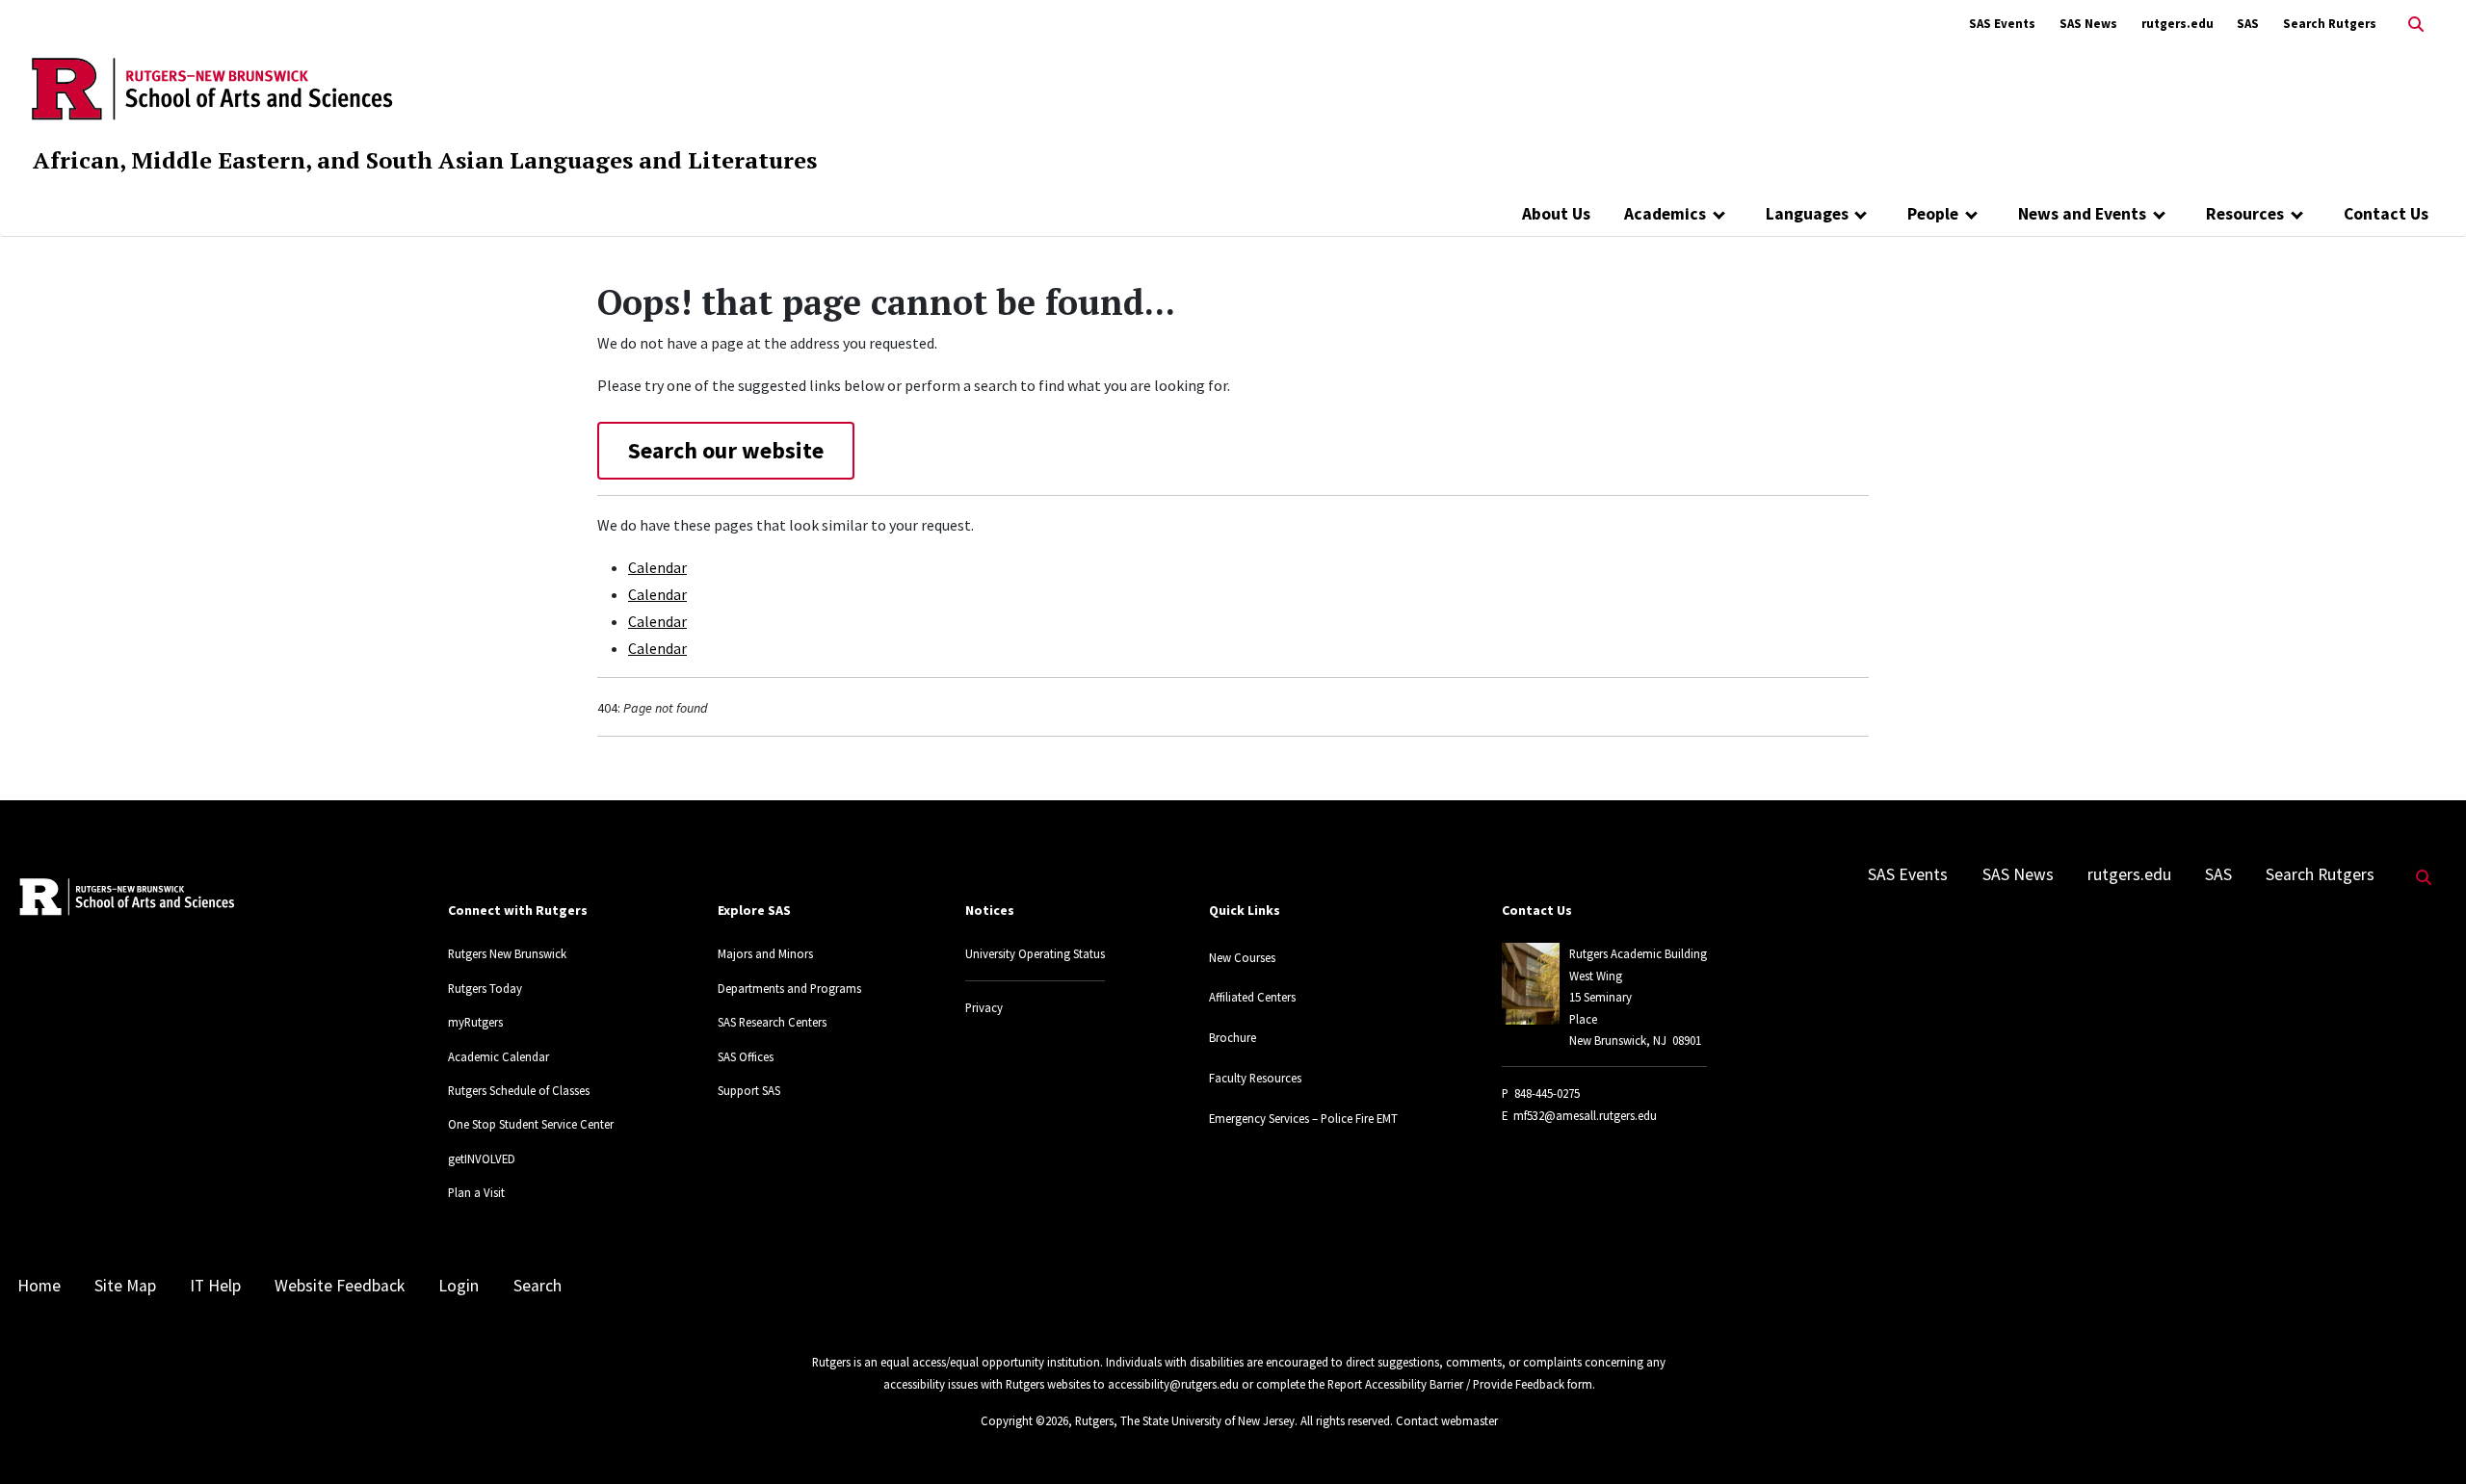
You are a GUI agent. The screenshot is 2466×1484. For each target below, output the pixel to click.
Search (538, 1286)
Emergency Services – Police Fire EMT (1303, 1118)
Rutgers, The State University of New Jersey (1185, 1420)
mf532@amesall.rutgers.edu (1585, 1115)
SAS (2248, 24)
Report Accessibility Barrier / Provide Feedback (1446, 1384)
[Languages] (1862, 214)
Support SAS (749, 1090)
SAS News (2088, 24)
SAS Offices (746, 1056)
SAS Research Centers (772, 1022)
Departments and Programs (789, 988)
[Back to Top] (2424, 1437)
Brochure (1233, 1037)
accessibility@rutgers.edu (1173, 1384)
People (1933, 214)
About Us (1556, 214)
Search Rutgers (2330, 24)
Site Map (125, 1286)
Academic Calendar (498, 1056)
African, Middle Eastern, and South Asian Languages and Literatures (425, 160)
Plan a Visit (476, 1192)
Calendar (657, 567)
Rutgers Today (485, 988)
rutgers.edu (2177, 24)
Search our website (726, 450)
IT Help (215, 1286)
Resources (2245, 214)
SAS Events (2002, 24)
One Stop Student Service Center (531, 1124)
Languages (1807, 214)
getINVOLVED (482, 1159)
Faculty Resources (1255, 1078)
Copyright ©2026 (1024, 1420)
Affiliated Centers (1252, 997)
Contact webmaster (1447, 1420)
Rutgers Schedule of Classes (519, 1090)
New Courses (1242, 957)
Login (459, 1286)
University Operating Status (1035, 953)
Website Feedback (340, 1286)
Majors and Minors (765, 953)
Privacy (984, 1007)
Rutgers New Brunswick (507, 953)
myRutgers (475, 1022)
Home (39, 1286)
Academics (1665, 214)
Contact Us (2386, 214)
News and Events (2082, 214)
